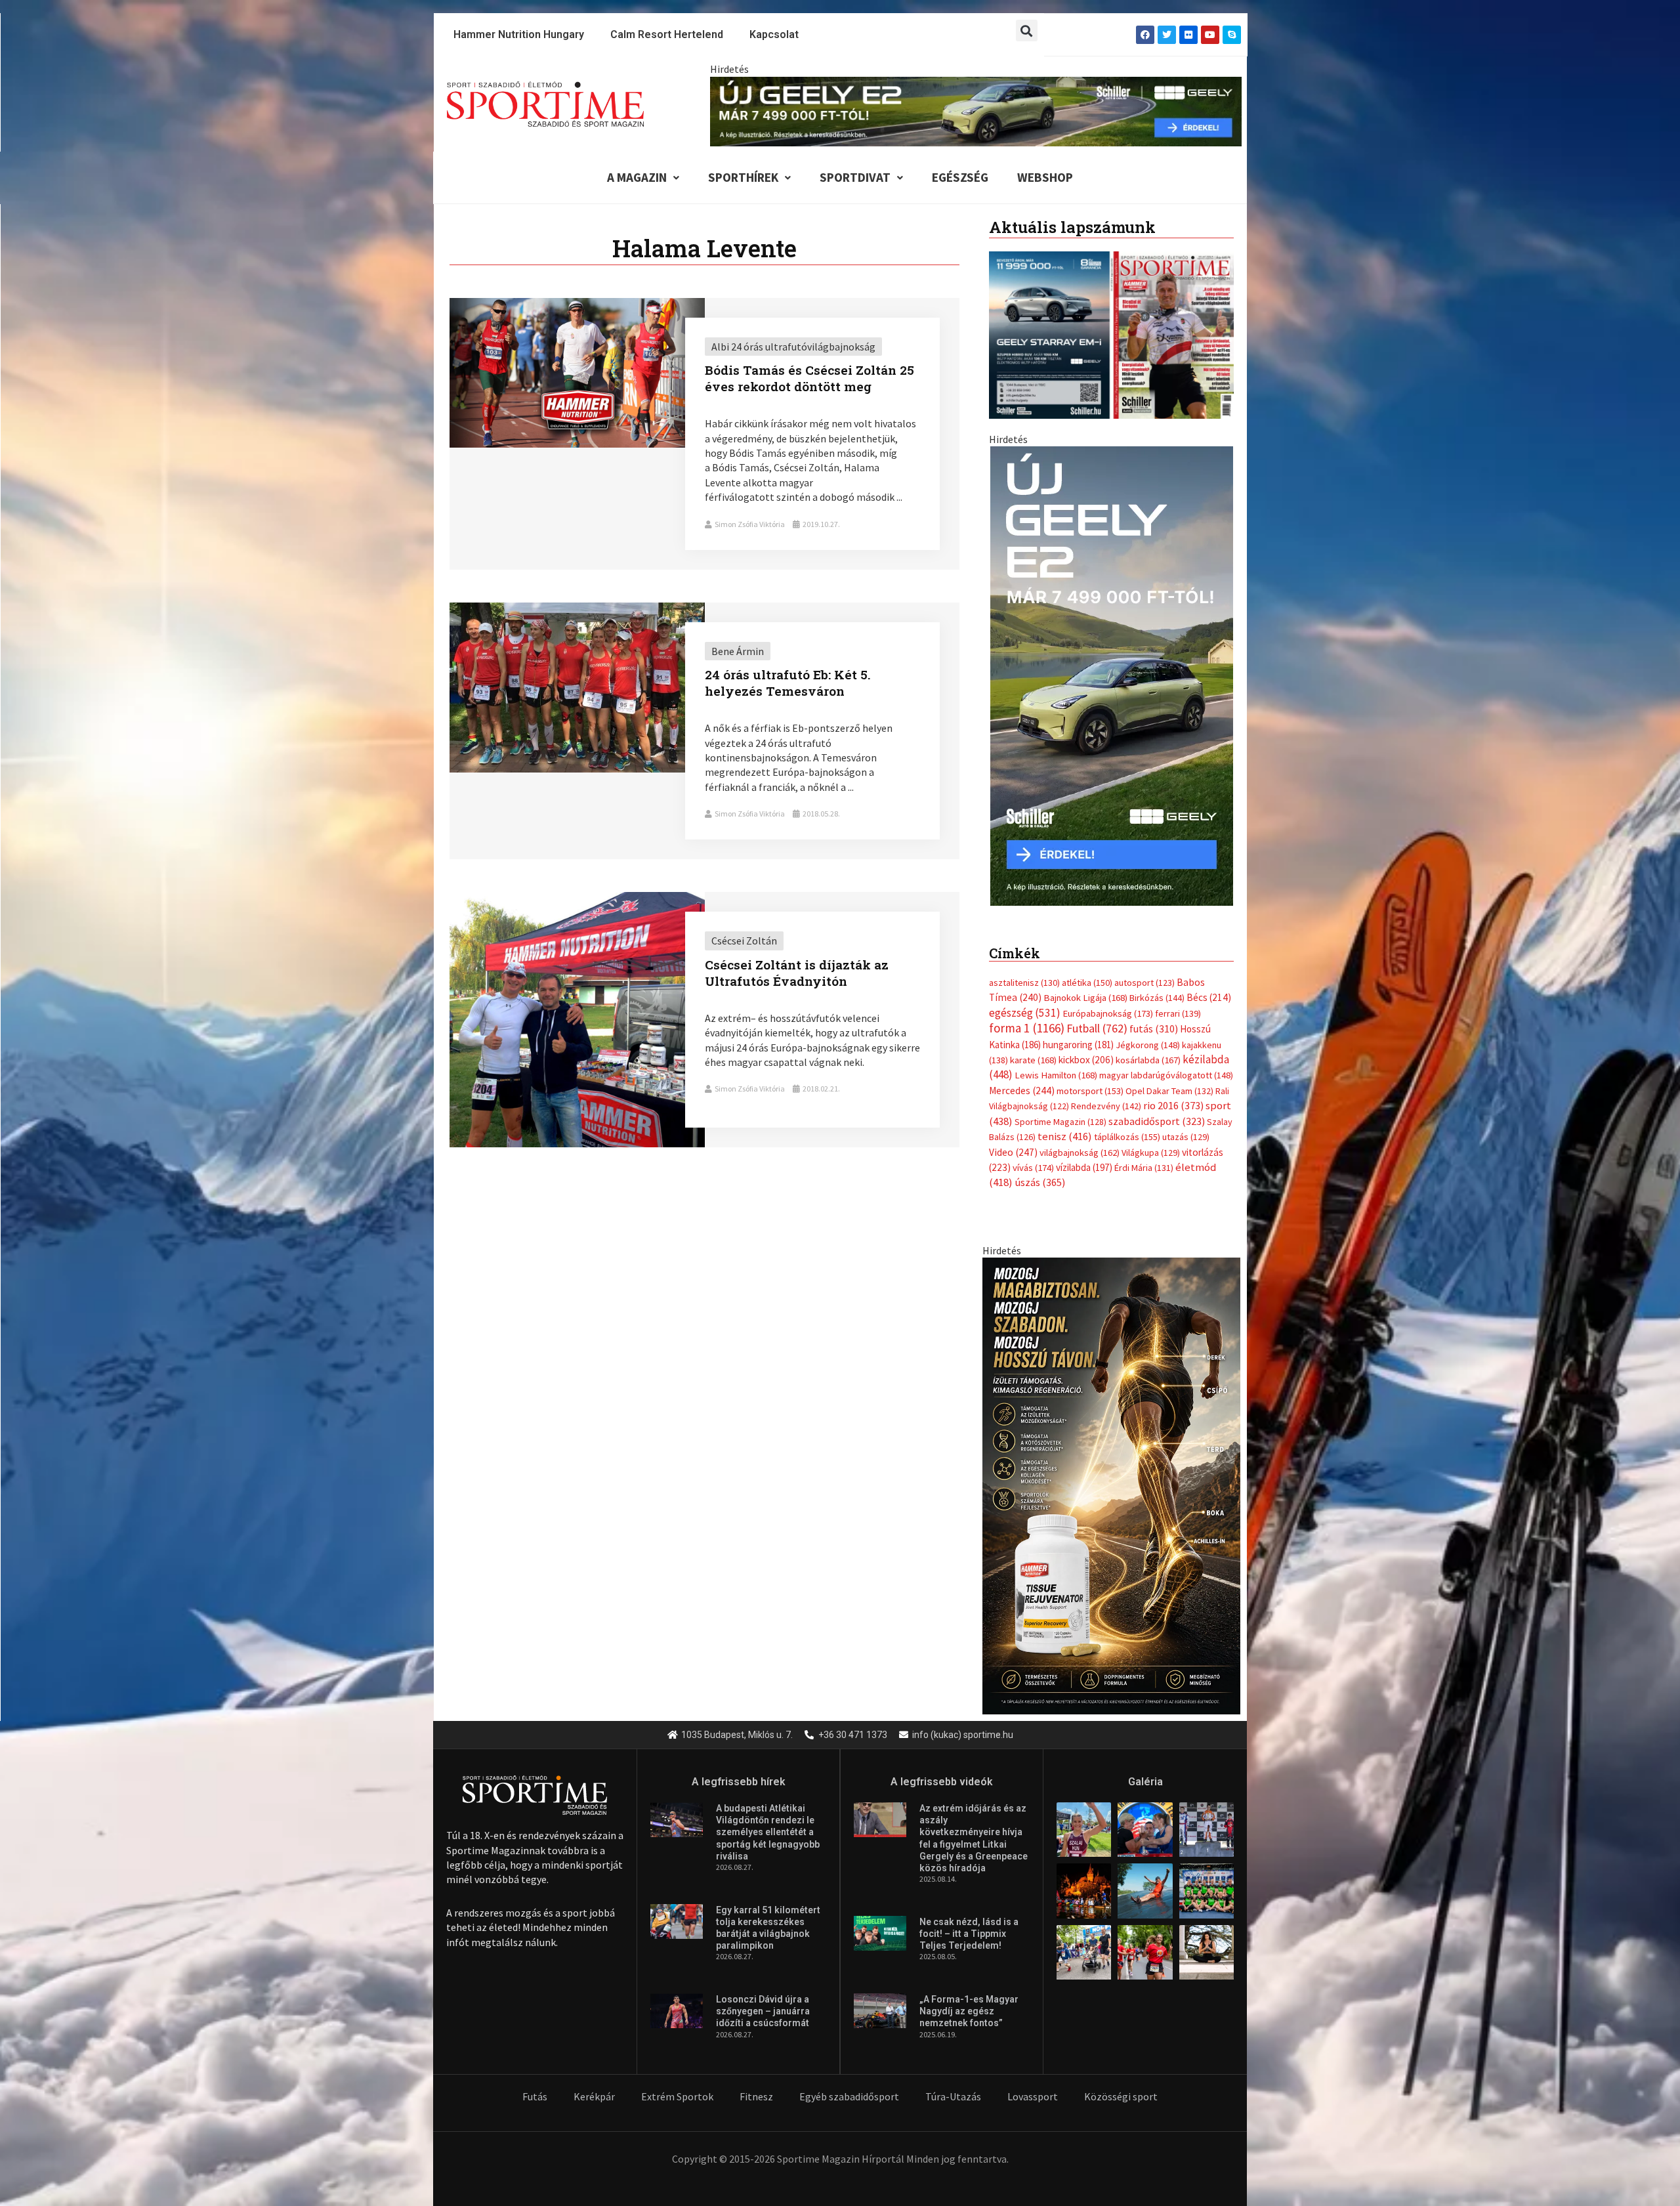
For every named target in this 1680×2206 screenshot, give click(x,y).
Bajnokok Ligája (1085, 985)
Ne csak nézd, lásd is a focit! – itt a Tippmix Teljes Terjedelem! (969, 1920)
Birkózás (1157, 985)
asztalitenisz (1024, 969)
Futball (1097, 1015)
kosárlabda (1148, 1047)
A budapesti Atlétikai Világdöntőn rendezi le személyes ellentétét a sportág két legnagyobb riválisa (768, 1819)
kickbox (1086, 1047)
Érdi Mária (1144, 1155)
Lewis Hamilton (1056, 1062)
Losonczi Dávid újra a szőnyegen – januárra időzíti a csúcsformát (763, 1998)
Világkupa (1151, 1139)
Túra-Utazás (953, 2083)
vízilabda (1084, 1154)
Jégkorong (1148, 1031)
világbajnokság (1080, 1139)
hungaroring (1078, 1031)
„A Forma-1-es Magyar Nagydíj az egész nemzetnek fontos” (969, 1998)
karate (1033, 1047)
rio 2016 (1173, 1092)
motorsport (1090, 1077)
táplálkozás (1127, 1124)
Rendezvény (1106, 1093)
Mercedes (1022, 1077)
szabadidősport (1157, 1107)
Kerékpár (594, 2083)
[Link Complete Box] (704, 434)
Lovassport (1033, 2083)
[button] (1027, 31)
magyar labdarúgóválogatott (1166, 1062)
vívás (1033, 1154)
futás (1154, 1015)
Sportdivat (855, 177)
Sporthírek (743, 177)
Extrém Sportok (677, 2083)
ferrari (1178, 1000)
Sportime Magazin (1060, 1108)
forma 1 (1027, 1015)
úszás (1040, 1169)
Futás (535, 2083)
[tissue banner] (1111, 1471)
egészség (1025, 999)
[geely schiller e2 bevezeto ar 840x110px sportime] (976, 110)
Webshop (1045, 177)
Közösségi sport (1121, 2083)
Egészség (960, 177)
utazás (1186, 1124)
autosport (1144, 969)
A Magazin (637, 177)
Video (1013, 1138)
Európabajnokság (1108, 999)
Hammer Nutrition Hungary (519, 34)
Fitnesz (756, 2083)
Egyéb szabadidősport (849, 2083)
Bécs (1209, 984)
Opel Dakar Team (1169, 1077)
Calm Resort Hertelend (667, 34)
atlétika (1087, 969)
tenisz (1065, 1123)
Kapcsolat (774, 34)
